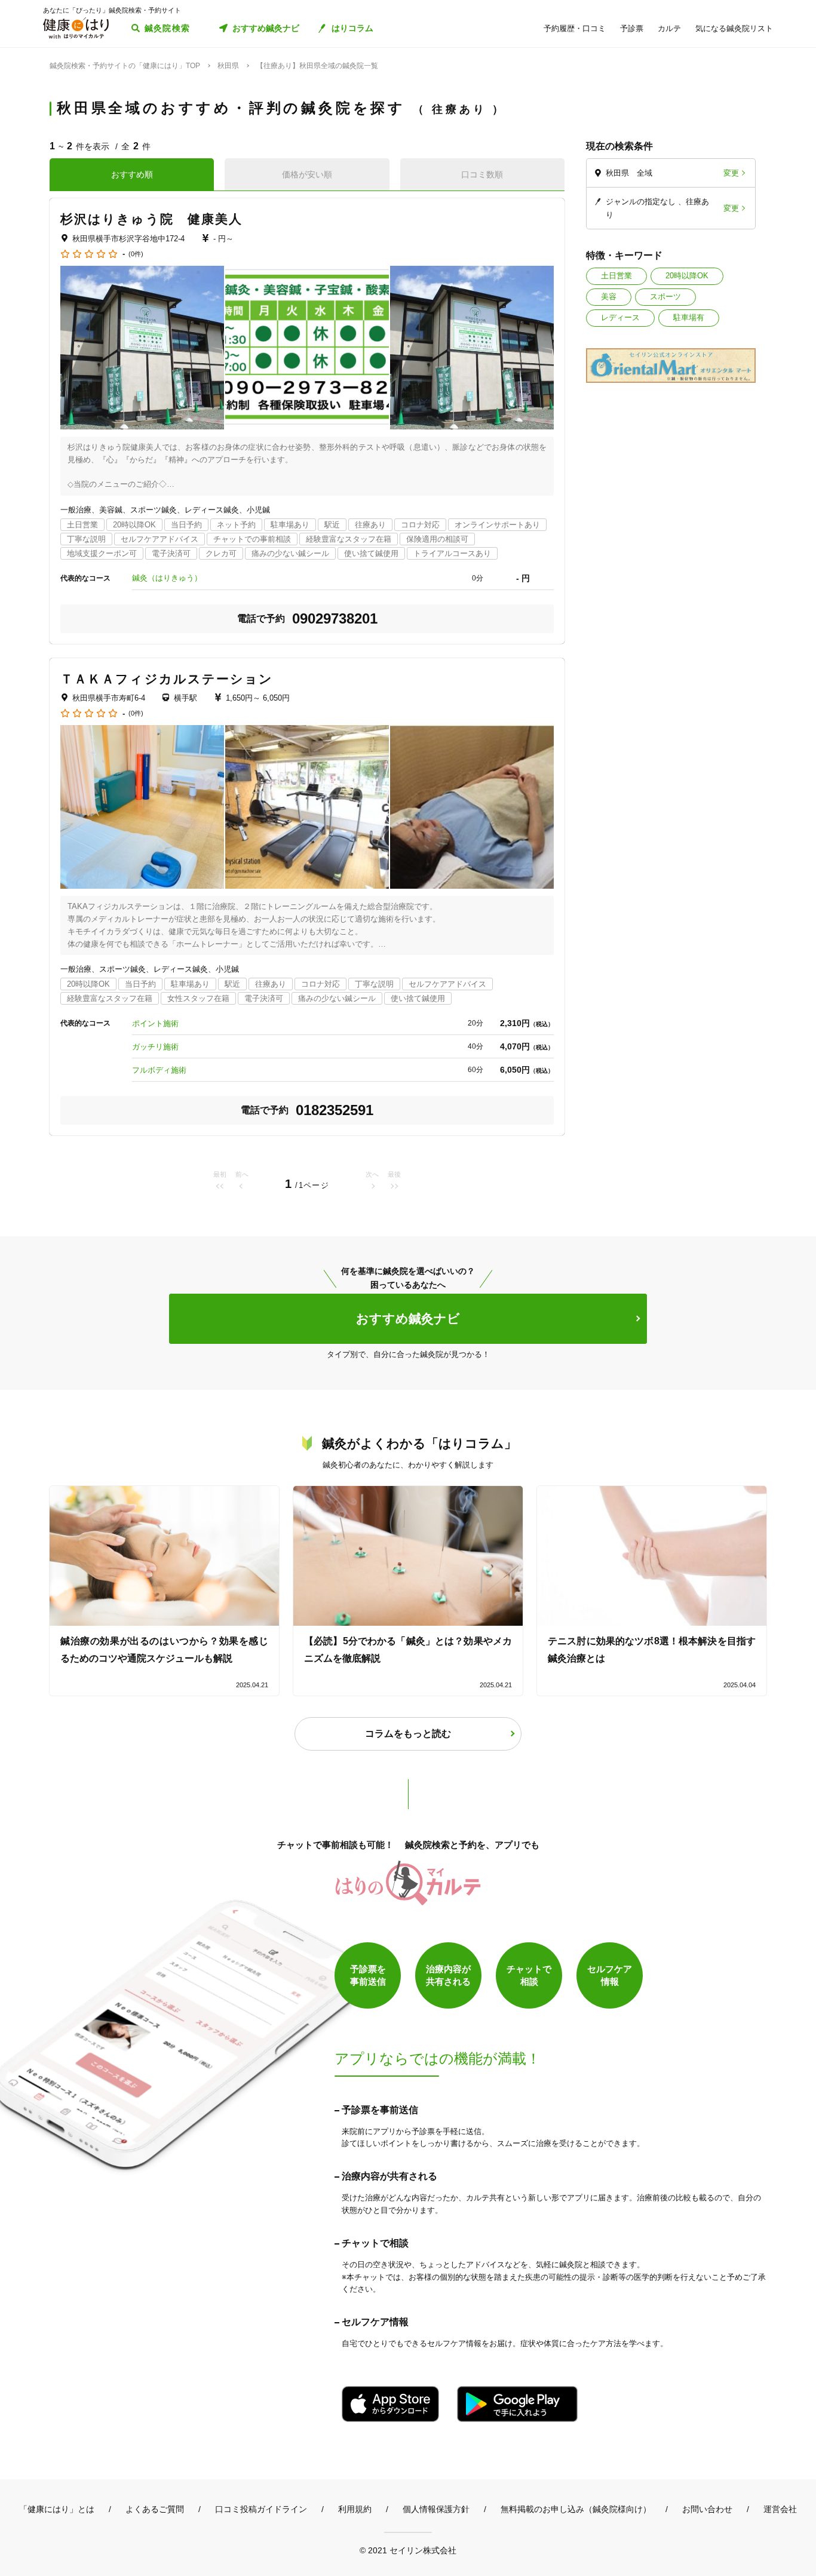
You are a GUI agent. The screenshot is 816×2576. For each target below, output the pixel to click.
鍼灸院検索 (168, 28)
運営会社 (780, 2509)
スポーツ (665, 297)
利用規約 (355, 2509)
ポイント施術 (155, 1023)
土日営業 (616, 276)
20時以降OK (687, 276)
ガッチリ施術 (155, 1047)
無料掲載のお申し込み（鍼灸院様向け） (576, 2509)
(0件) (136, 254)
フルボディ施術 (159, 1070)
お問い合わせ (707, 2509)
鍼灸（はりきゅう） (167, 578)
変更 (731, 173)
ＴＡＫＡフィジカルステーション (167, 679)
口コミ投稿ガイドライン (261, 2509)
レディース (620, 317)
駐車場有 (689, 317)
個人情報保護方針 (436, 2509)
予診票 (632, 28)
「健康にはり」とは (57, 2509)
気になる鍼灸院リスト (734, 28)
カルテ (669, 28)
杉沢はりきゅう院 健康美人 (151, 219)
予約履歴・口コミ (575, 28)
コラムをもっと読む (408, 1734)
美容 (609, 297)
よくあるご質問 (155, 2509)
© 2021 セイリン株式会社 (408, 2550)
